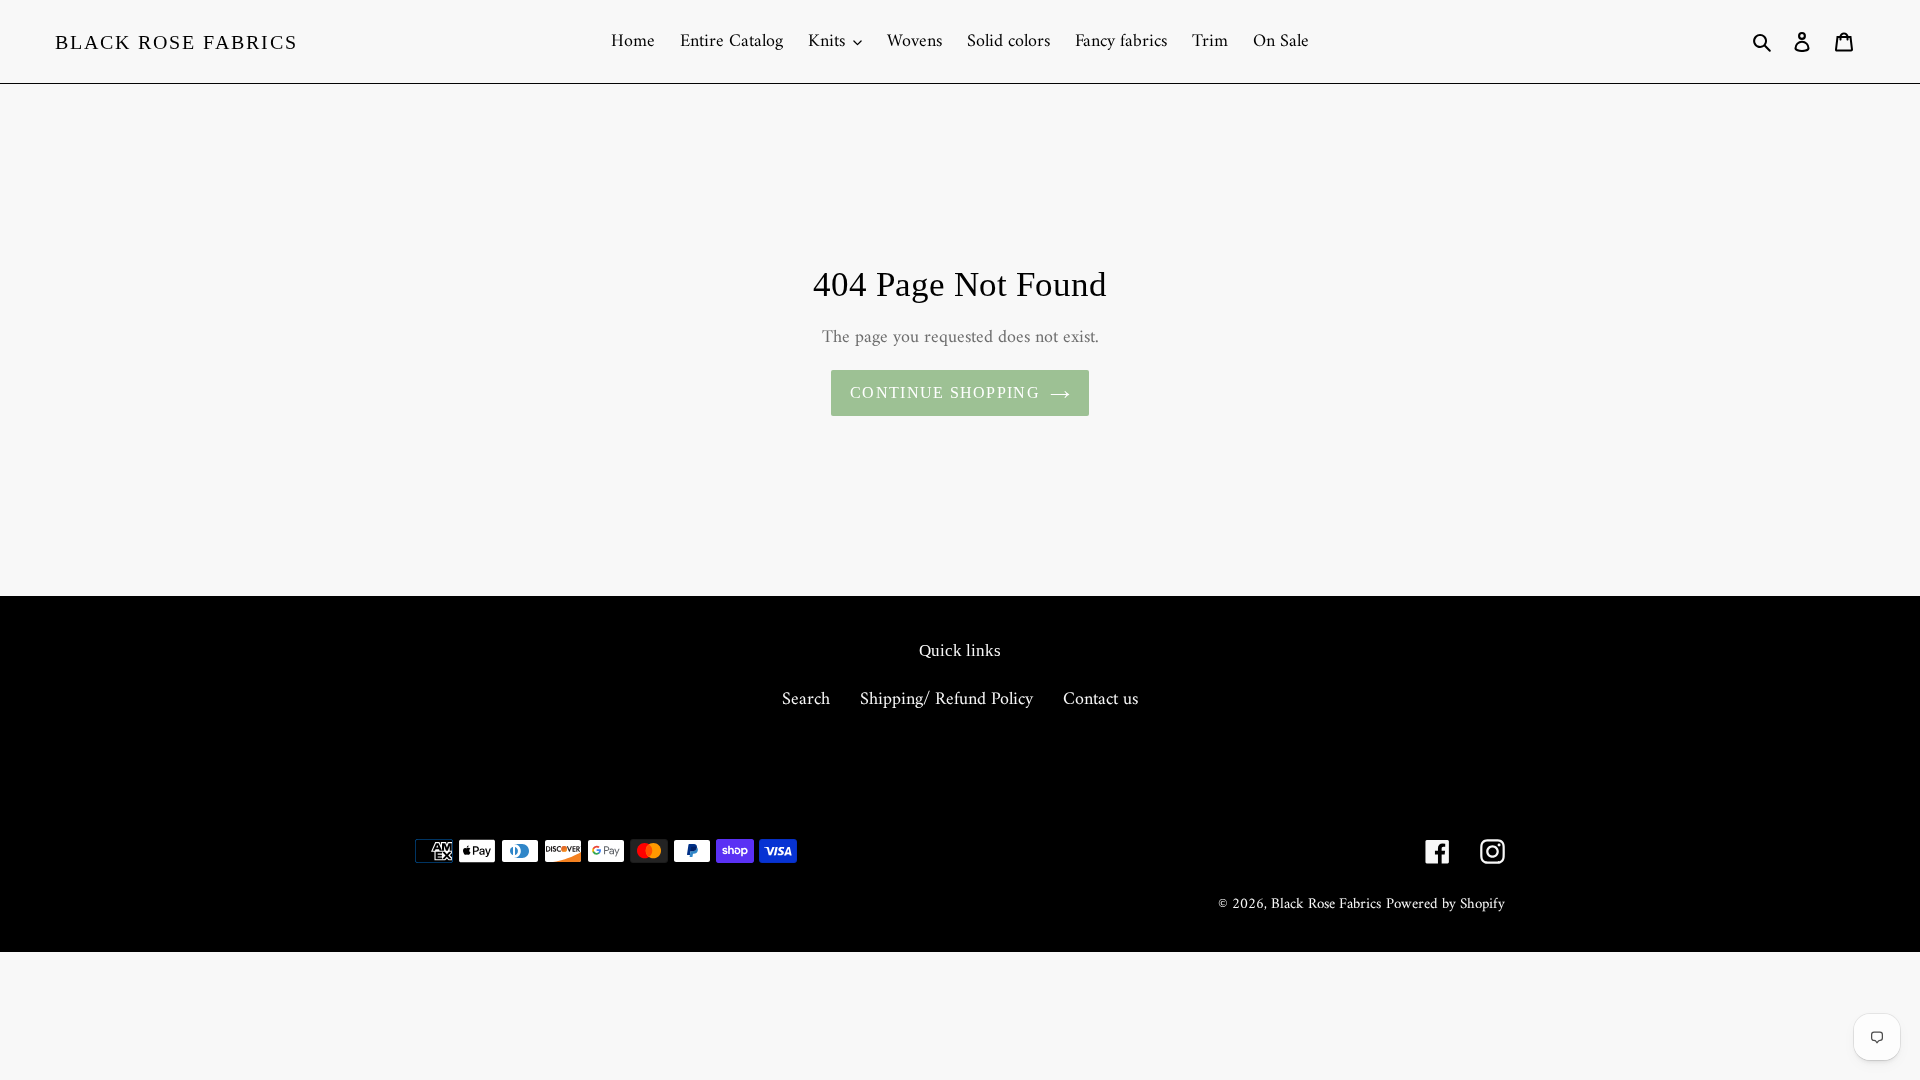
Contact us (1100, 699)
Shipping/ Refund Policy (946, 699)
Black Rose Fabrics (176, 42)
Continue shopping (945, 392)
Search (806, 699)
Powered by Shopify (1445, 904)
